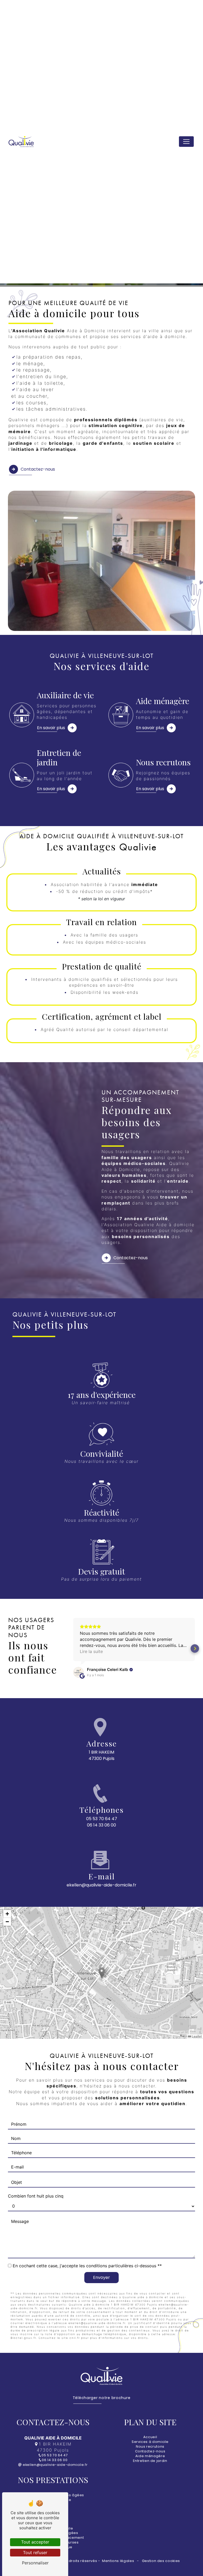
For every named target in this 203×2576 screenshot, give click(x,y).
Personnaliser (35, 2563)
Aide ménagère (150, 2456)
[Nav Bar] (186, 142)
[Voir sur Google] (79, 1672)
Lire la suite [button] (91, 1651)
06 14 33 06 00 (101, 1825)
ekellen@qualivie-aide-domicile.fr (101, 1885)
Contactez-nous (38, 469)
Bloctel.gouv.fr (23, 2338)
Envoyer (101, 2277)
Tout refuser (35, 2552)
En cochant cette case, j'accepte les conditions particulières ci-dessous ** (87, 2266)
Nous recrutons (150, 2446)
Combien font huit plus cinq (36, 2196)
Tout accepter (35, 2542)
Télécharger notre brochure (102, 2398)
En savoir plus (51, 728)
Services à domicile (150, 2442)
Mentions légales (118, 2561)
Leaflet (196, 2036)
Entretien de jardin (150, 2461)
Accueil (150, 2437)
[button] (73, 1648)
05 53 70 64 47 (102, 1819)
